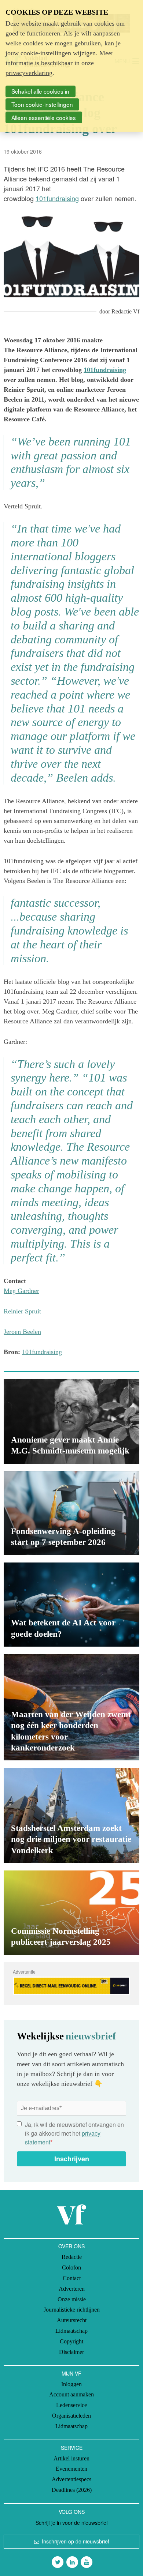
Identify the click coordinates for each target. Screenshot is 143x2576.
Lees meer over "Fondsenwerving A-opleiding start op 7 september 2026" (71, 1513)
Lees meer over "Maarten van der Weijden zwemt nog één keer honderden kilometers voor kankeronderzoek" (71, 1707)
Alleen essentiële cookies (44, 117)
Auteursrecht (72, 2320)
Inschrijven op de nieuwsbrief (76, 2541)
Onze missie (72, 2299)
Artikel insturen (71, 2458)
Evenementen (71, 2469)
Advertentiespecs (71, 2479)
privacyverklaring (29, 73)
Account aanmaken (71, 2394)
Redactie (72, 2257)
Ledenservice (71, 2405)
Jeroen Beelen (22, 1332)
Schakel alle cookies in (40, 91)
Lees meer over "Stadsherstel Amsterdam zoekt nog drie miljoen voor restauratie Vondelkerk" (71, 1815)
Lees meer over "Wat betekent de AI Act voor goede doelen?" (71, 1605)
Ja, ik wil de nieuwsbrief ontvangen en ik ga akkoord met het (74, 2133)
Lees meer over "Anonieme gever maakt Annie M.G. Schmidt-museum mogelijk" (71, 1421)
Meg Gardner (21, 1291)
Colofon (71, 2267)
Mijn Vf (71, 2373)
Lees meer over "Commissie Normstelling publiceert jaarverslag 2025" (71, 1913)
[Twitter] (58, 2562)
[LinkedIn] (72, 2562)
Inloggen (71, 2384)
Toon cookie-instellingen (42, 104)
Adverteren (72, 2289)
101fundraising (57, 198)
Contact (72, 2278)
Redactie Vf (125, 311)
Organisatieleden (71, 2416)
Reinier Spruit (22, 1311)
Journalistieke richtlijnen (72, 2310)
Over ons (71, 2246)
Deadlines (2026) (72, 2490)
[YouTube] (87, 2562)
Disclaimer (71, 2352)
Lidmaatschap (71, 2331)
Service (72, 2448)
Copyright (71, 2341)
